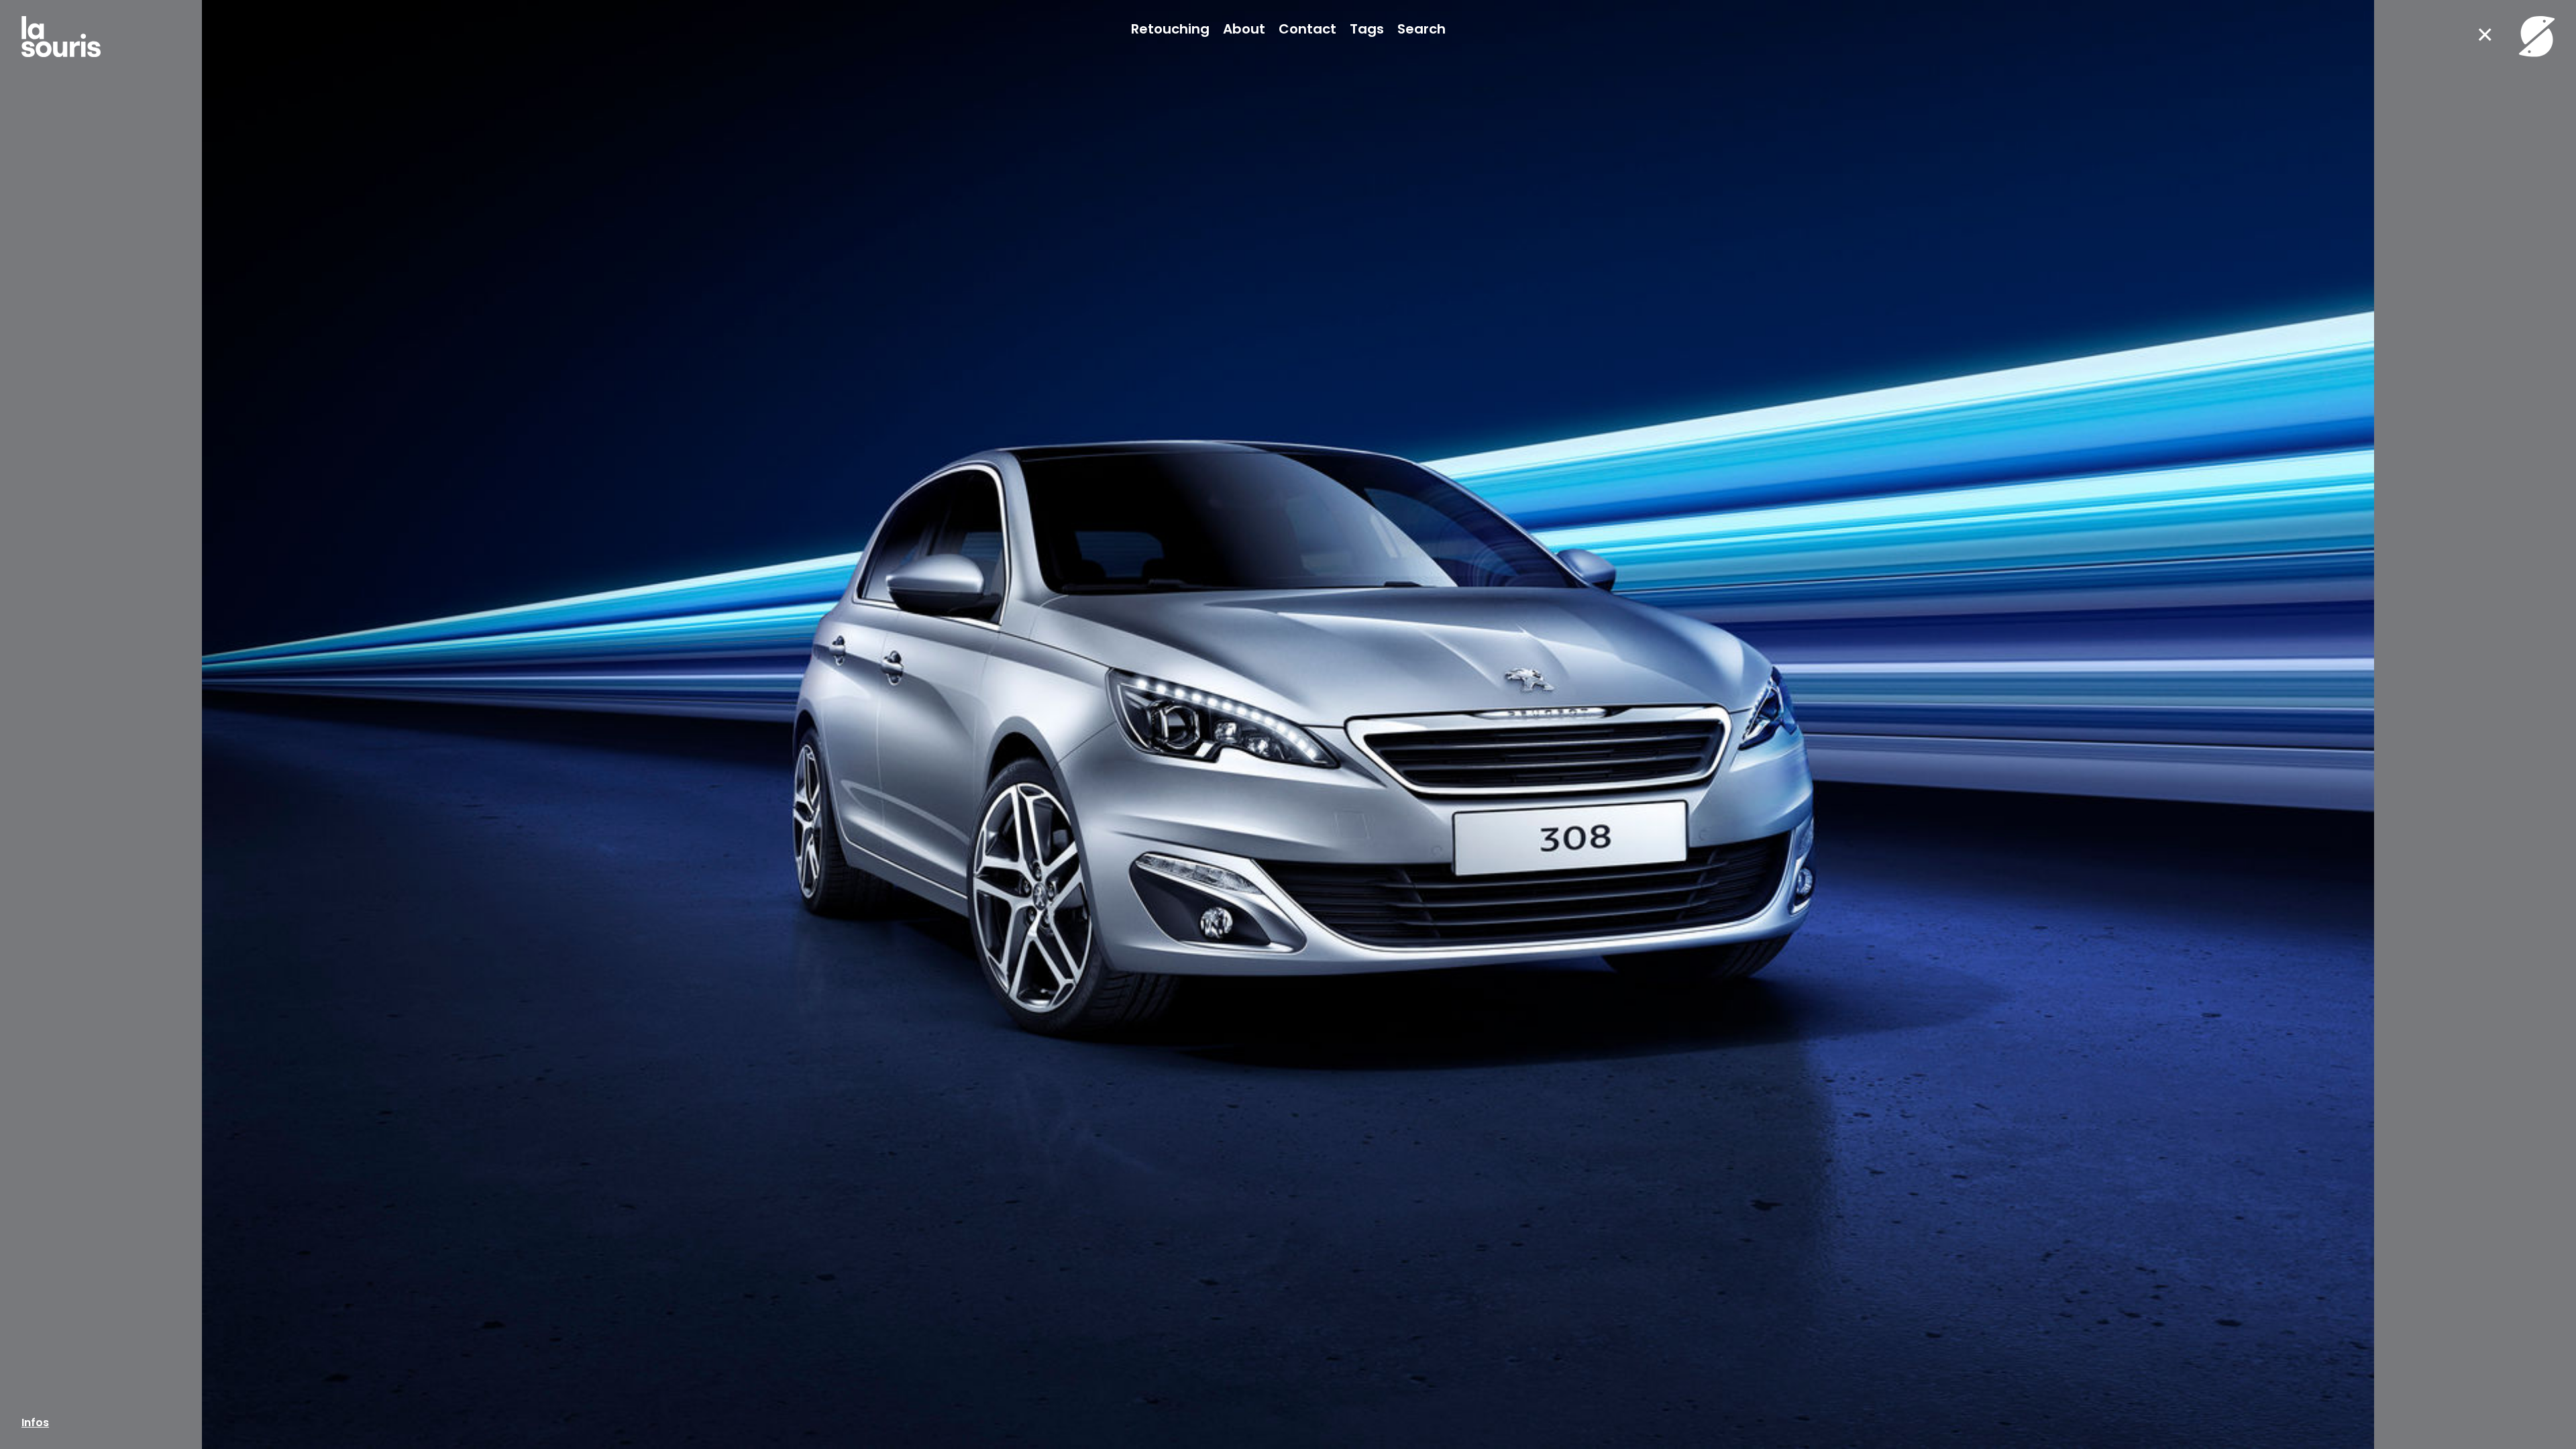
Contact (1307, 29)
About (1244, 29)
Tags (1367, 29)
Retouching (1170, 29)
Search (1421, 29)
